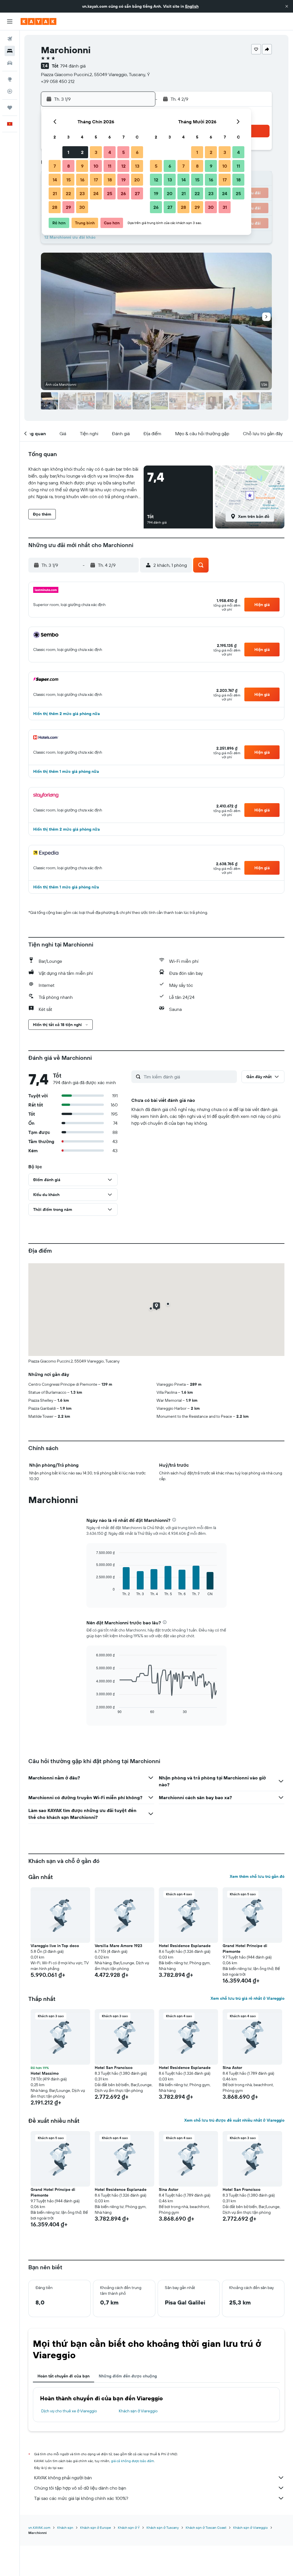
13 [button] (137, 166)
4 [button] (110, 152)
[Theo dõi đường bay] (10, 91)
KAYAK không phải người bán (63, 2478)
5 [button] (123, 152)
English (192, 6)
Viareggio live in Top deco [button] (55, 1946)
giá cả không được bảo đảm (132, 2461)
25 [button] (110, 193)
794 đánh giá (73, 66)
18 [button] (110, 180)
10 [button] (96, 166)
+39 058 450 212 (58, 81)
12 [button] (123, 166)
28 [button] (55, 207)
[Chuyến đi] (10, 108)
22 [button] (68, 193)
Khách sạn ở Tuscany (163, 2528)
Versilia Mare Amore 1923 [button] (118, 1946)
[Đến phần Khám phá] (10, 79)
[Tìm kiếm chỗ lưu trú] (10, 51)
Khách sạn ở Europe (96, 2528)
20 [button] (137, 180)
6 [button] (137, 152)
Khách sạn (65, 2528)
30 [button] (82, 207)
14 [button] (55, 180)
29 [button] (68, 207)
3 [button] (96, 152)
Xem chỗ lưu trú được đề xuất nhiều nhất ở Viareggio (234, 2120)
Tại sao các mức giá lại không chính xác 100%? (81, 2498)
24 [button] (96, 193)
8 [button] (69, 166)
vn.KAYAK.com (39, 2528)
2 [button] (82, 152)
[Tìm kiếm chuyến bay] (10, 39)
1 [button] (68, 152)
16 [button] (82, 180)
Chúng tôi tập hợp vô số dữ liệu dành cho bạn (80, 2488)
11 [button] (110, 166)
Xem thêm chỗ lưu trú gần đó (257, 1876)
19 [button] (123, 180)
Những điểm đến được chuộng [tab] (128, 2376)
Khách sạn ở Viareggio (138, 2411)
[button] (287, 6)
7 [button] (55, 166)
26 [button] (123, 193)
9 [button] (82, 166)
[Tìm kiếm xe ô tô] (10, 63)
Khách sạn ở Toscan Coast (206, 2528)
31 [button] (225, 207)
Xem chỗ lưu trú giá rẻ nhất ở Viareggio (248, 1998)
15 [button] (69, 180)
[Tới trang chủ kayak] (38, 21)
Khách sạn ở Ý (129, 2528)
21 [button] (55, 193)
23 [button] (82, 193)
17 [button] (96, 180)
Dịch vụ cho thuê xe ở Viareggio (69, 2411)
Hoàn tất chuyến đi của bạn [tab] (64, 2376)
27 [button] (137, 193)
